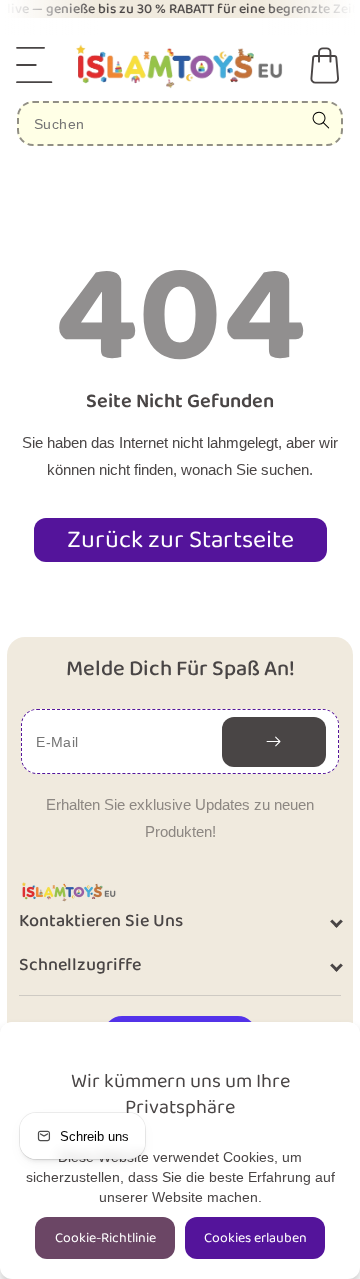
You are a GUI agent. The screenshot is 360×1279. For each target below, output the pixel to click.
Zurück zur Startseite (180, 540)
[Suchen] (321, 120)
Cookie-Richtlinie (105, 1238)
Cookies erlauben (255, 1238)
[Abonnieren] (274, 742)
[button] (35, 65)
